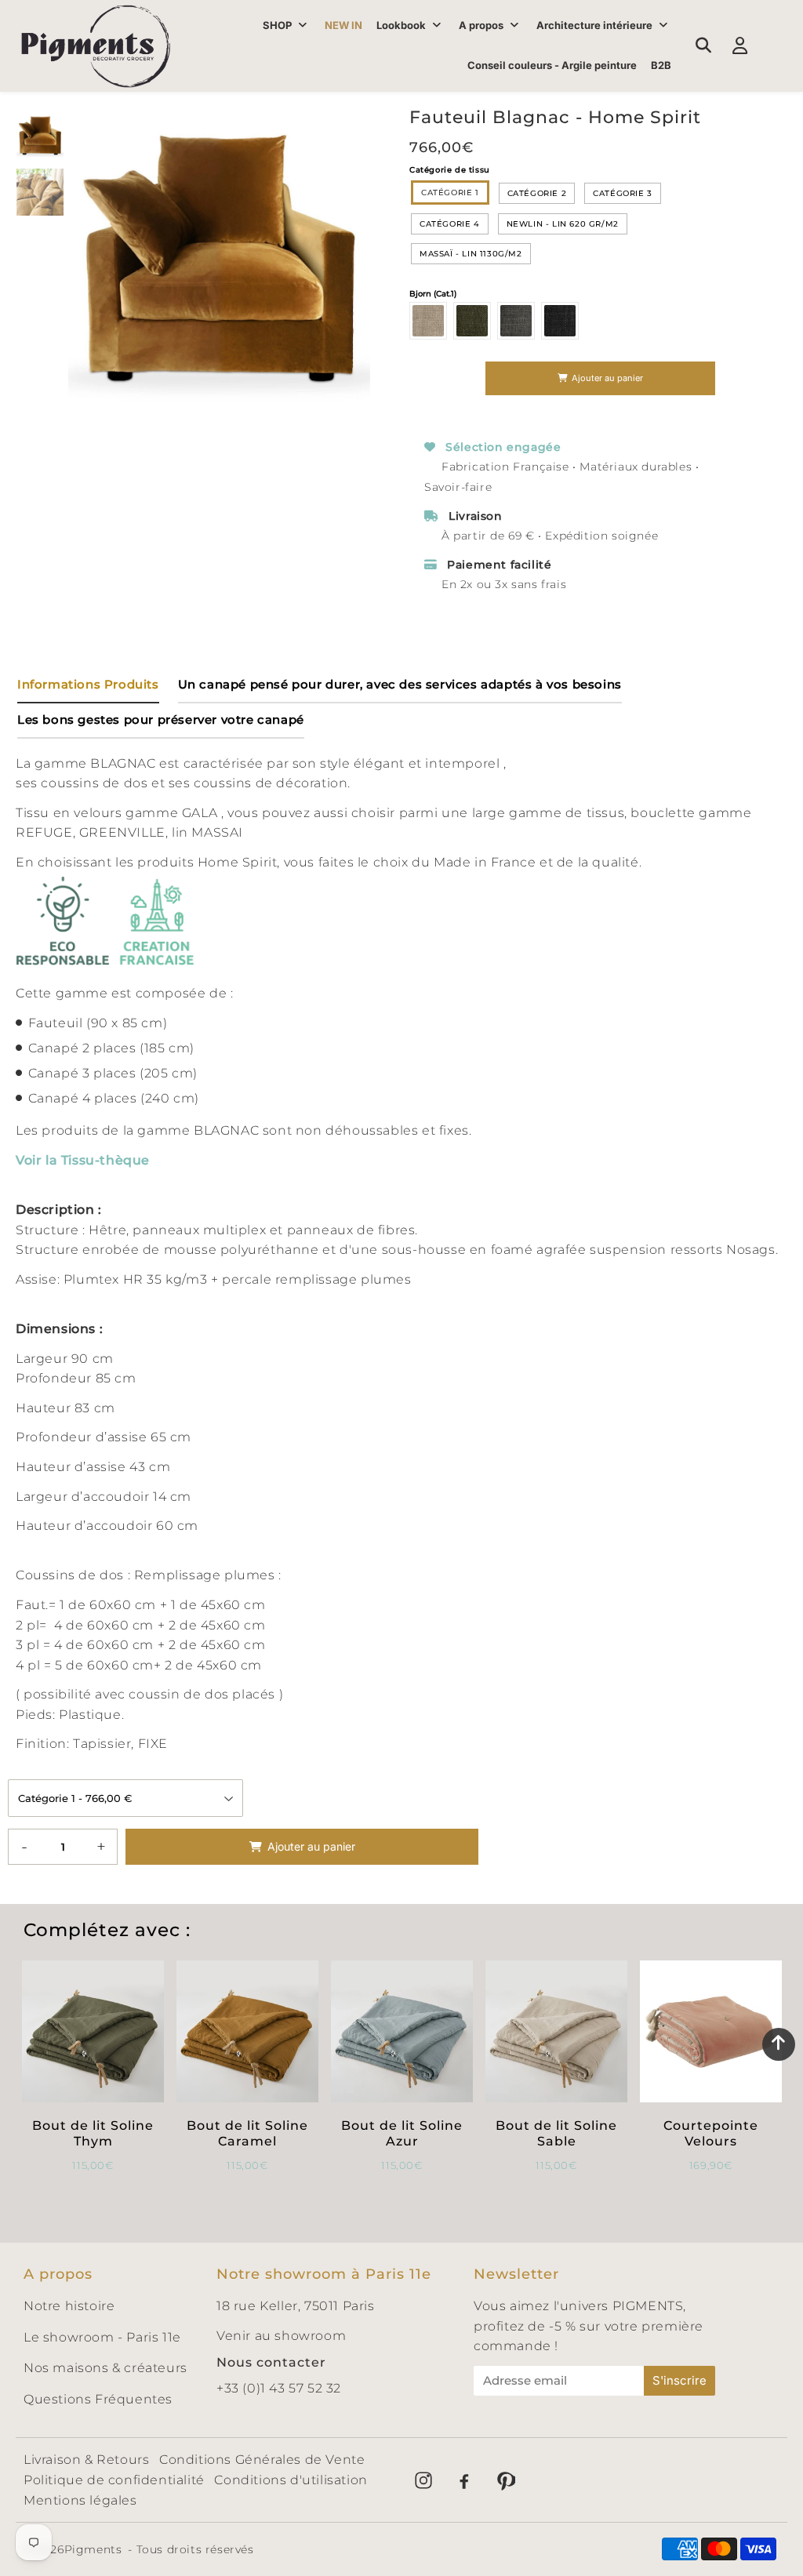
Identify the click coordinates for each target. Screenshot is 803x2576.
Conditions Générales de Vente (262, 2460)
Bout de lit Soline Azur (402, 2133)
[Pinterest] (505, 2480)
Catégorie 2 (537, 193)
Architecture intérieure (594, 25)
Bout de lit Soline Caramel (247, 2133)
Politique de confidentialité (114, 2480)
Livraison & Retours (86, 2460)
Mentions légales (80, 2500)
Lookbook (401, 25)
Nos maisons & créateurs (105, 2368)
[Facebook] (464, 2480)
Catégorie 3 (623, 193)
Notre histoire (69, 2306)
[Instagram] (423, 2480)
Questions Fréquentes (98, 2399)
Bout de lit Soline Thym (93, 2133)
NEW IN (343, 25)
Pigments (93, 2549)
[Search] (703, 45)
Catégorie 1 (450, 193)
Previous (87, 256)
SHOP (277, 25)
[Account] (740, 45)
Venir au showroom (281, 2336)
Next (351, 256)
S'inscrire (679, 2380)
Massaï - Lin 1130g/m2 (471, 254)
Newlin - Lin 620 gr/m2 (563, 224)
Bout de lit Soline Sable (556, 2133)
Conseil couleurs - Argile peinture (552, 65)
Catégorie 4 (450, 224)
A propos (481, 25)
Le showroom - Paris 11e (102, 2337)
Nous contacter (271, 2362)
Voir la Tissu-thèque (83, 1160)
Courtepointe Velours (711, 2133)
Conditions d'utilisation (291, 2480)
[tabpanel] (40, 136)
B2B (661, 65)
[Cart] (777, 45)
